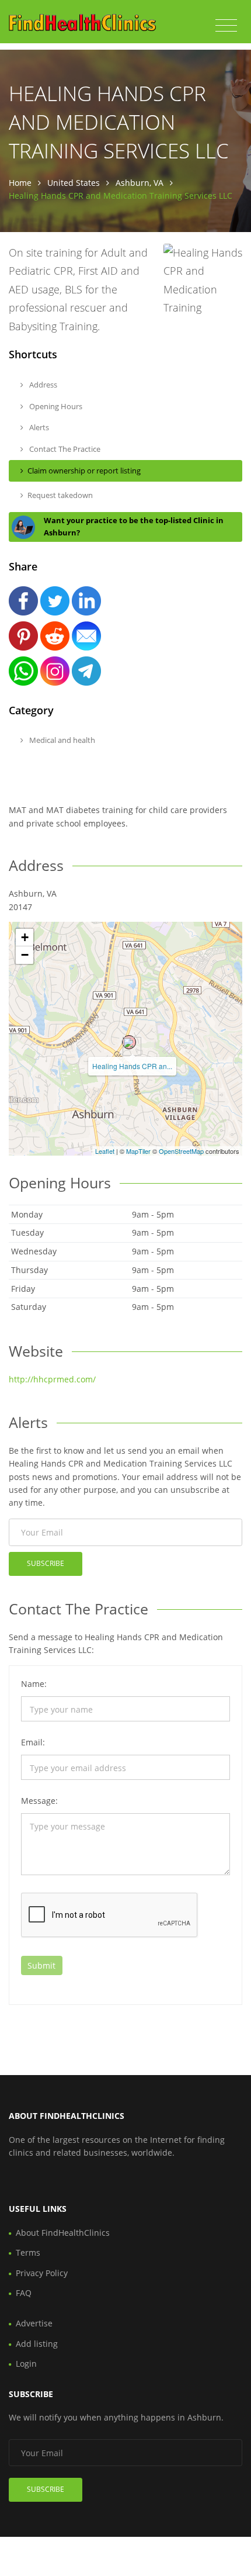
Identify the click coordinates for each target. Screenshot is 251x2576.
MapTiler (138, 1151)
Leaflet (105, 1151)
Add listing (37, 2344)
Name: (34, 1684)
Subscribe (46, 1563)
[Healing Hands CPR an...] (129, 1042)
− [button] (25, 955)
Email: (33, 1742)
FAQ (24, 2293)
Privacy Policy (42, 2273)
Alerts (38, 427)
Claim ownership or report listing (84, 471)
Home (20, 183)
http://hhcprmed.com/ (52, 1379)
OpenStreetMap (181, 1151)
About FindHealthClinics (63, 2233)
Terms (28, 2252)
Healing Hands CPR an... (132, 1066)
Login (26, 2364)
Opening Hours (55, 406)
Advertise (34, 2323)
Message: (39, 1801)
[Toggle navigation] (226, 26)
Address (42, 385)
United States (74, 183)
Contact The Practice (64, 449)
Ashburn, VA (140, 183)
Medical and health (61, 740)
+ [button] (25, 937)
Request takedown (60, 495)
